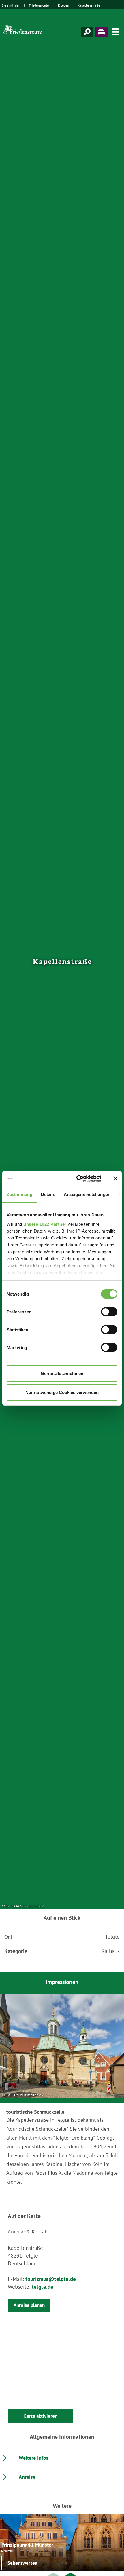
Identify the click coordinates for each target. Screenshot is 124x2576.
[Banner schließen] (115, 1178)
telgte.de (43, 2287)
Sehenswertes (22, 2563)
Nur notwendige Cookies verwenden (62, 1392)
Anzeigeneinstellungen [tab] (87, 1194)
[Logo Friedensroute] (23, 32)
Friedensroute (39, 5)
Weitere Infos (34, 2458)
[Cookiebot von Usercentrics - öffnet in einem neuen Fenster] (77, 1179)
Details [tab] (48, 1194)
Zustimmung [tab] (19, 1194)
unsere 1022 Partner (45, 1224)
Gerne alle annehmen (62, 1373)
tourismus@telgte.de (51, 2279)
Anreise (27, 2477)
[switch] (109, 1312)
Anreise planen (29, 2305)
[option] (62, 2046)
